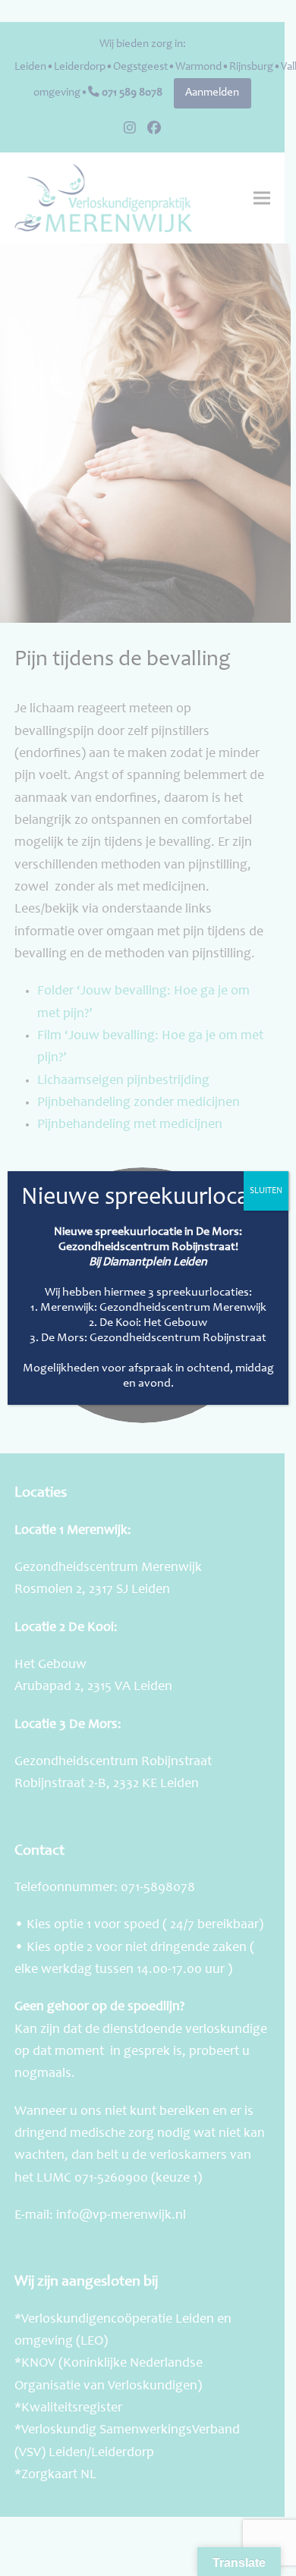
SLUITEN (266, 1191)
